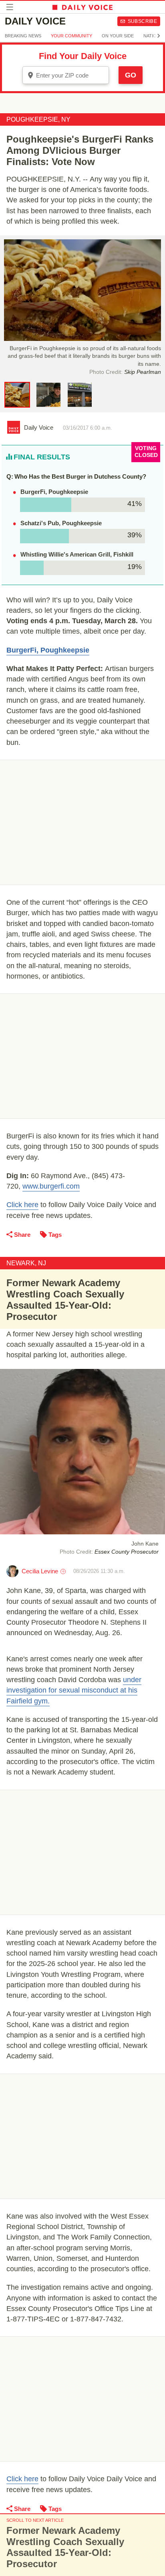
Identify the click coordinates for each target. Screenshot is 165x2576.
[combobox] (66, 75)
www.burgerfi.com (51, 1186)
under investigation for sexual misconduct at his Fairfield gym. (74, 1690)
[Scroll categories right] (159, 36)
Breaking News (23, 36)
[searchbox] (71, 75)
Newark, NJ (26, 1263)
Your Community (71, 36)
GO (131, 75)
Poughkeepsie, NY (38, 119)
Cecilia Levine (40, 1571)
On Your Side (118, 36)
